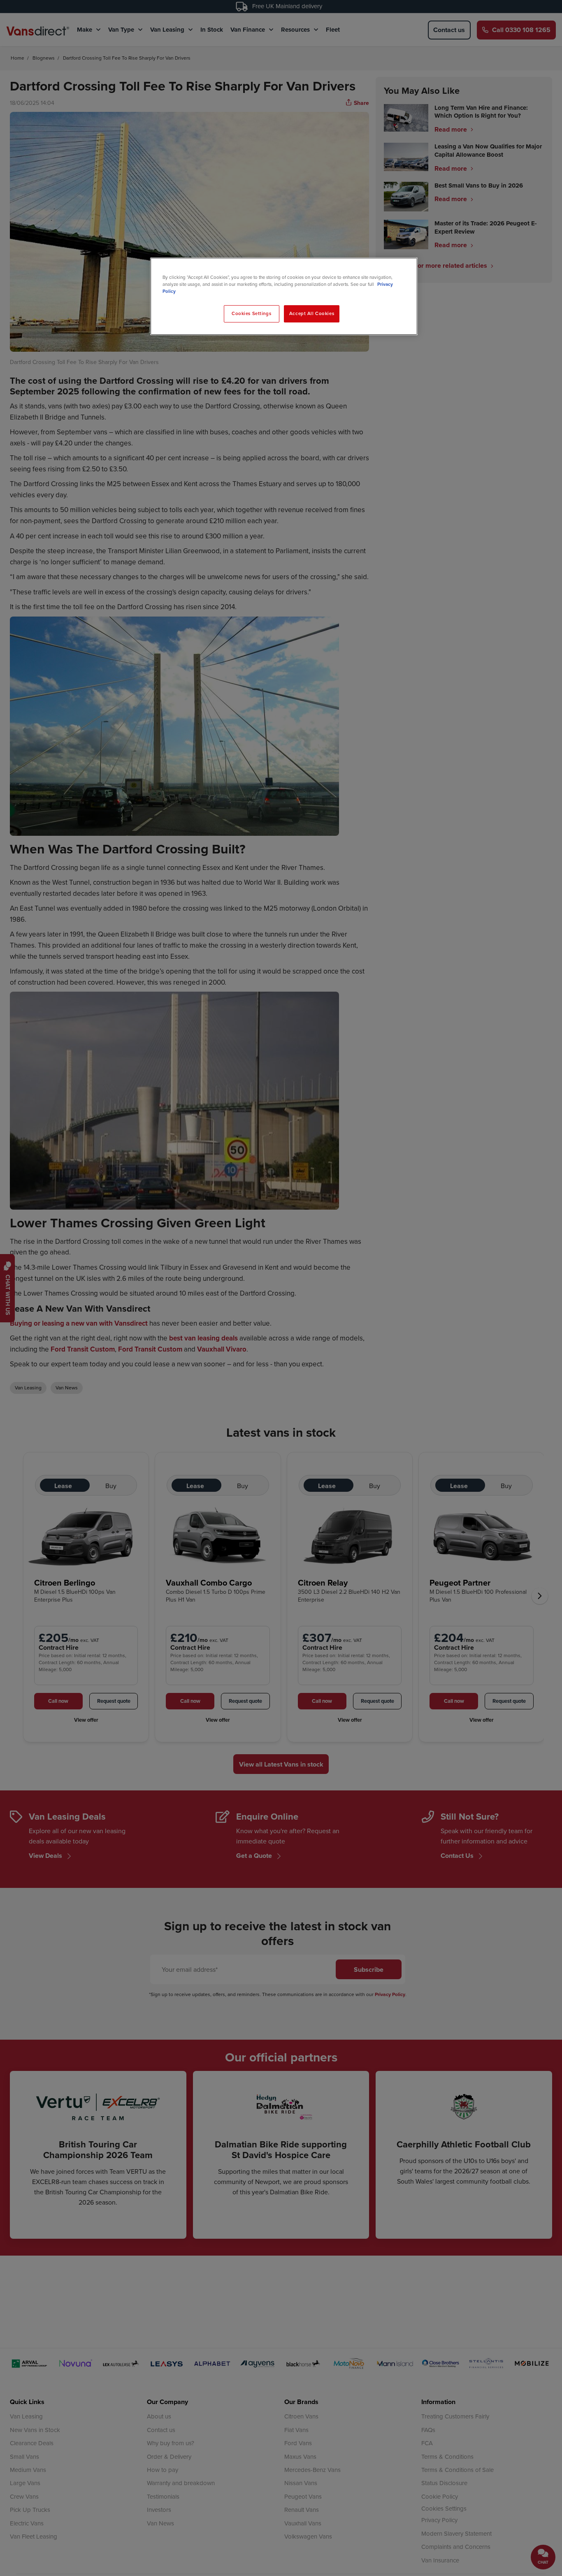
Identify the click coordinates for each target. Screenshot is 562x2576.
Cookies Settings (251, 313)
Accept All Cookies (312, 313)
